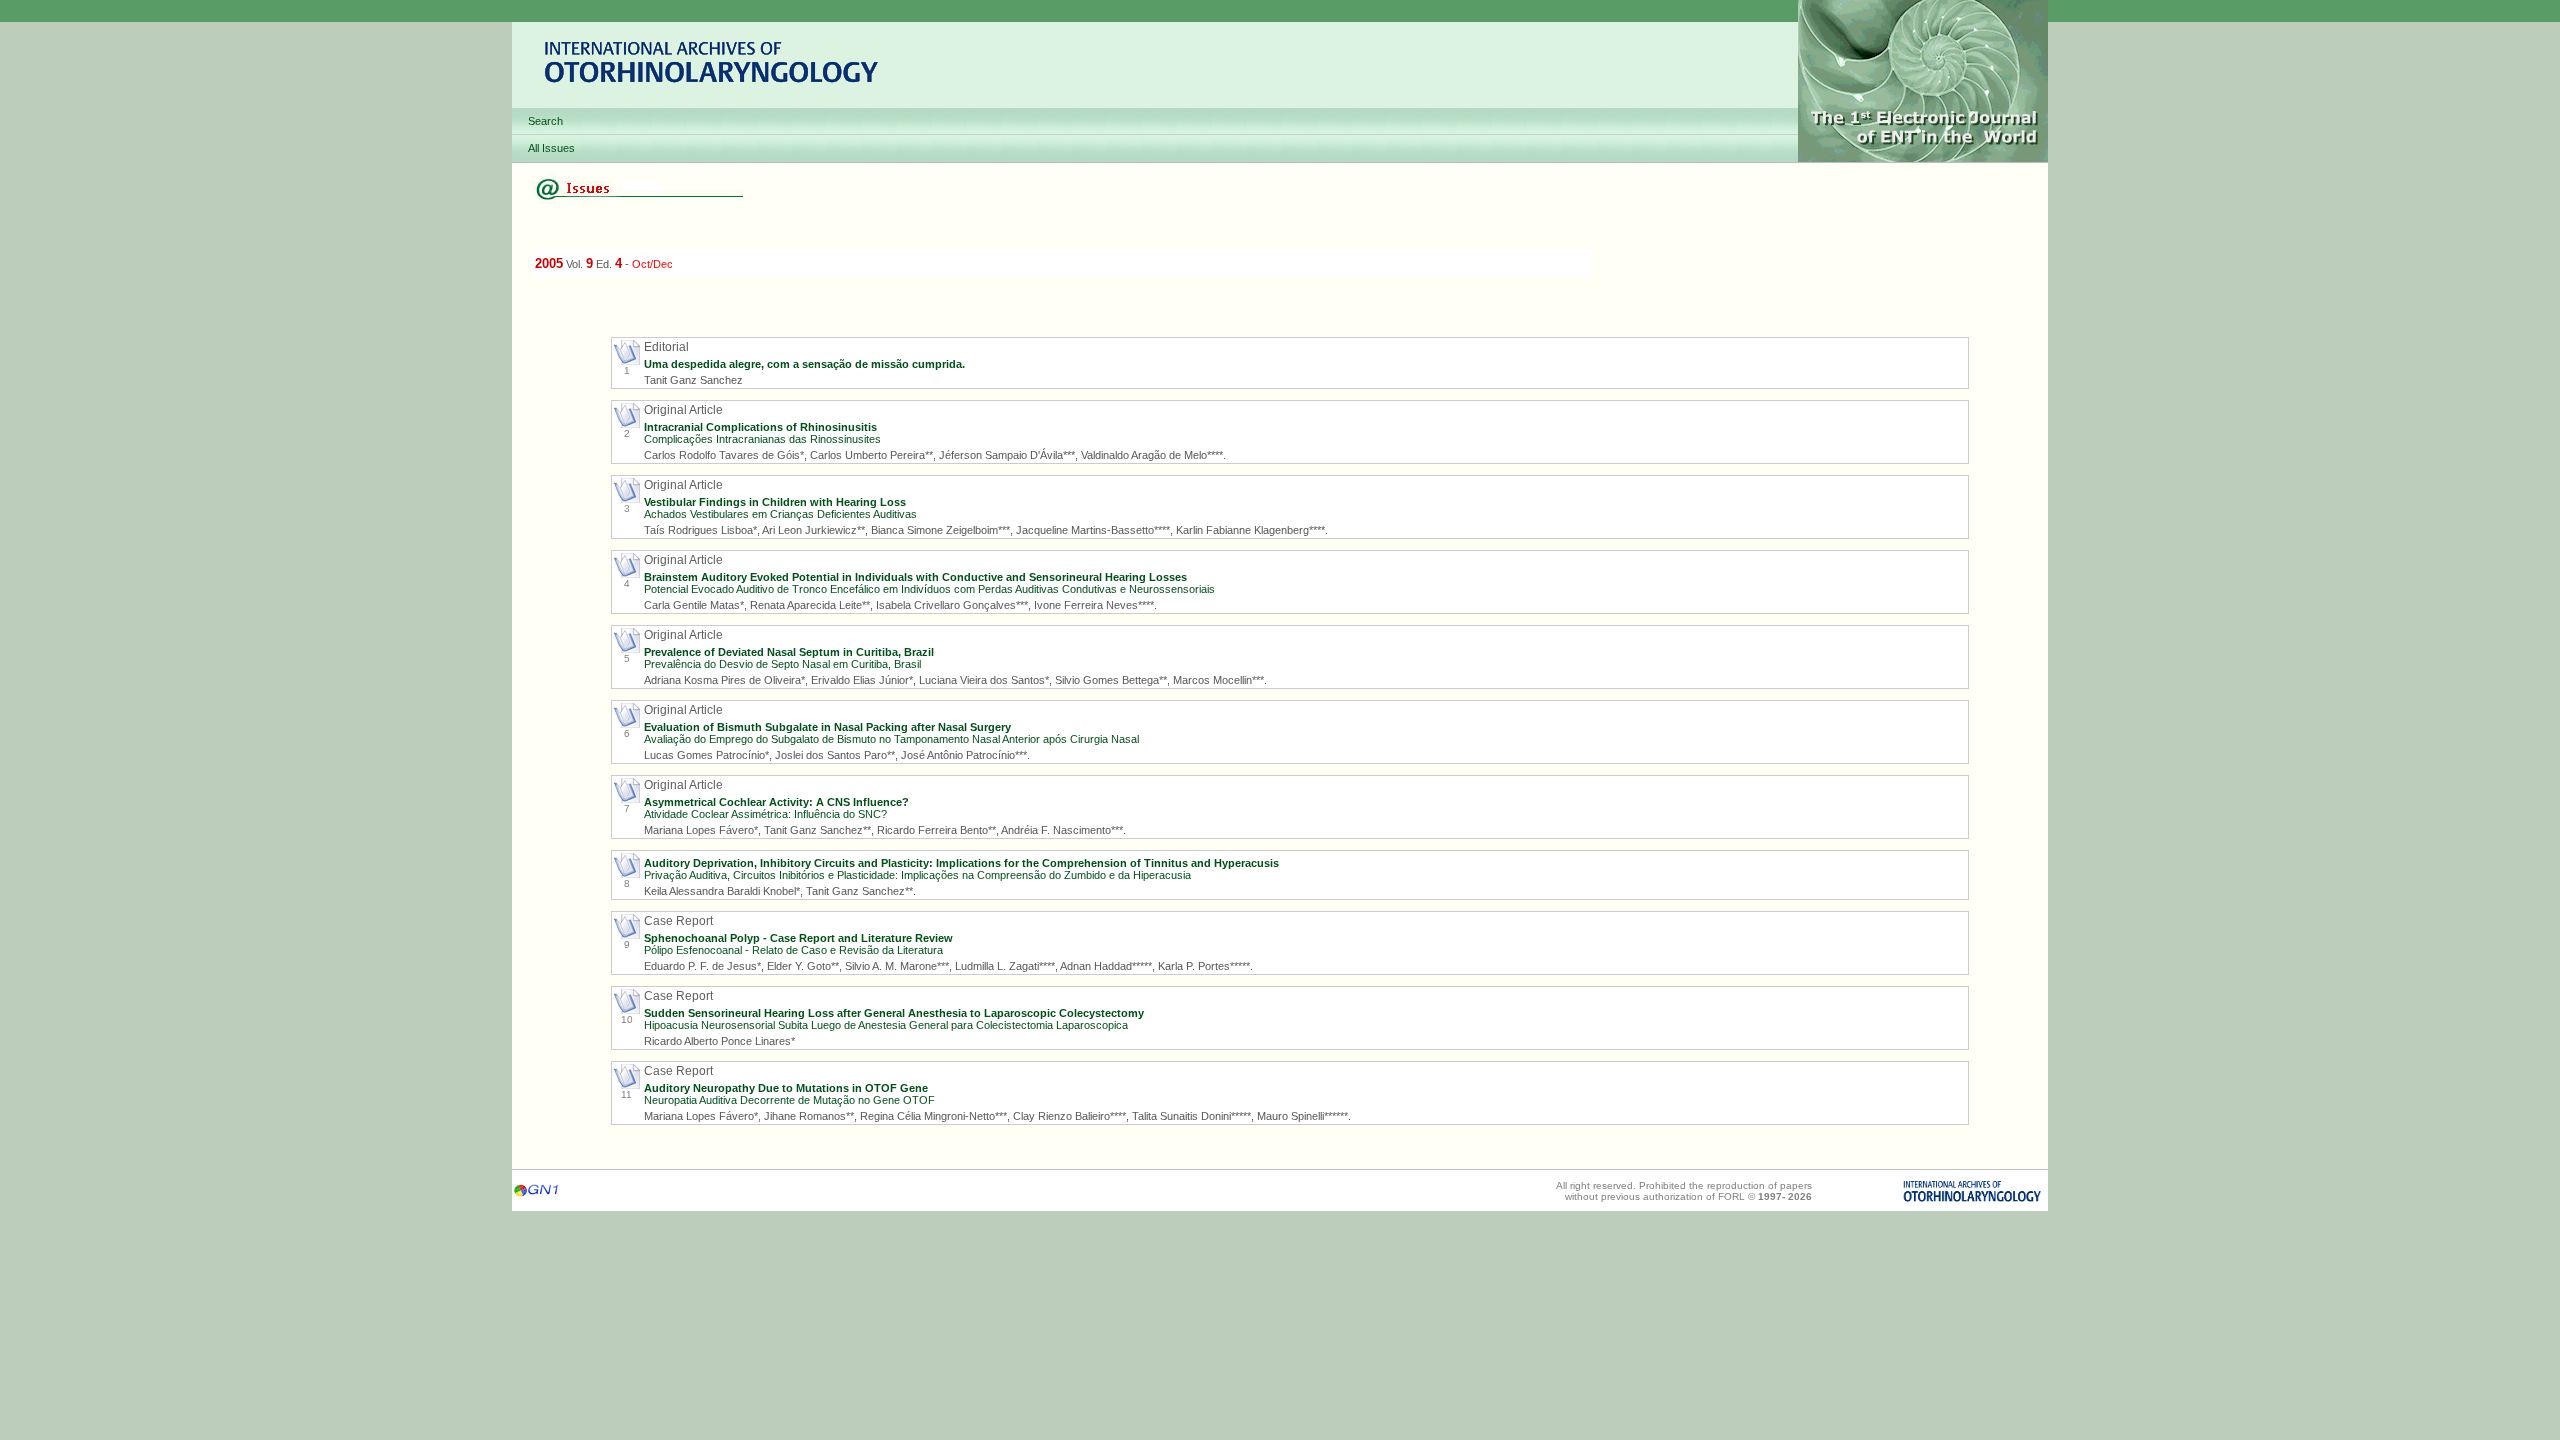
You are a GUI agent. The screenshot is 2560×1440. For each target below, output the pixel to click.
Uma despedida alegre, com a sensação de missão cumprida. (804, 364)
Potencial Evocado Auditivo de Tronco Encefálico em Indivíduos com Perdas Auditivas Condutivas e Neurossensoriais (929, 589)
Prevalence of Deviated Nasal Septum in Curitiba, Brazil (789, 652)
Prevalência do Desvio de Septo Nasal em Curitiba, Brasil (782, 664)
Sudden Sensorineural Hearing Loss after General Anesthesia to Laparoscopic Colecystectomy (894, 1013)
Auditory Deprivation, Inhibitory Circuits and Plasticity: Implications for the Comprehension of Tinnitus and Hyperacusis (961, 863)
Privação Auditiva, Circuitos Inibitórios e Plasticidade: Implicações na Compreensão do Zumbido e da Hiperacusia (917, 875)
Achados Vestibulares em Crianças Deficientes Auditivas (780, 514)
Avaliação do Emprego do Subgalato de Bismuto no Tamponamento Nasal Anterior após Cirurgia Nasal (891, 739)
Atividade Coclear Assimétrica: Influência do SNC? (765, 814)
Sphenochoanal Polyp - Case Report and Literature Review (798, 938)
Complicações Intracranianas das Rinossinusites (762, 439)
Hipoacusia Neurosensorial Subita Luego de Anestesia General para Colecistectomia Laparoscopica (886, 1025)
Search (545, 121)
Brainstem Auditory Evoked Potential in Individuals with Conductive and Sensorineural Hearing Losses (915, 577)
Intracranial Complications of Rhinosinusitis (760, 427)
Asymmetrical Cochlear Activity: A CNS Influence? (776, 802)
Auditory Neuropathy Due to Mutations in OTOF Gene (786, 1088)
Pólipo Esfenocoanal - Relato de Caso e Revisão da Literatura (793, 950)
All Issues (551, 148)
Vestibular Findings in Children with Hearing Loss (775, 502)
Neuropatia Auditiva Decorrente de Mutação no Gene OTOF (789, 1100)
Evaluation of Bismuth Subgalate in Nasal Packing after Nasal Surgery (827, 727)
